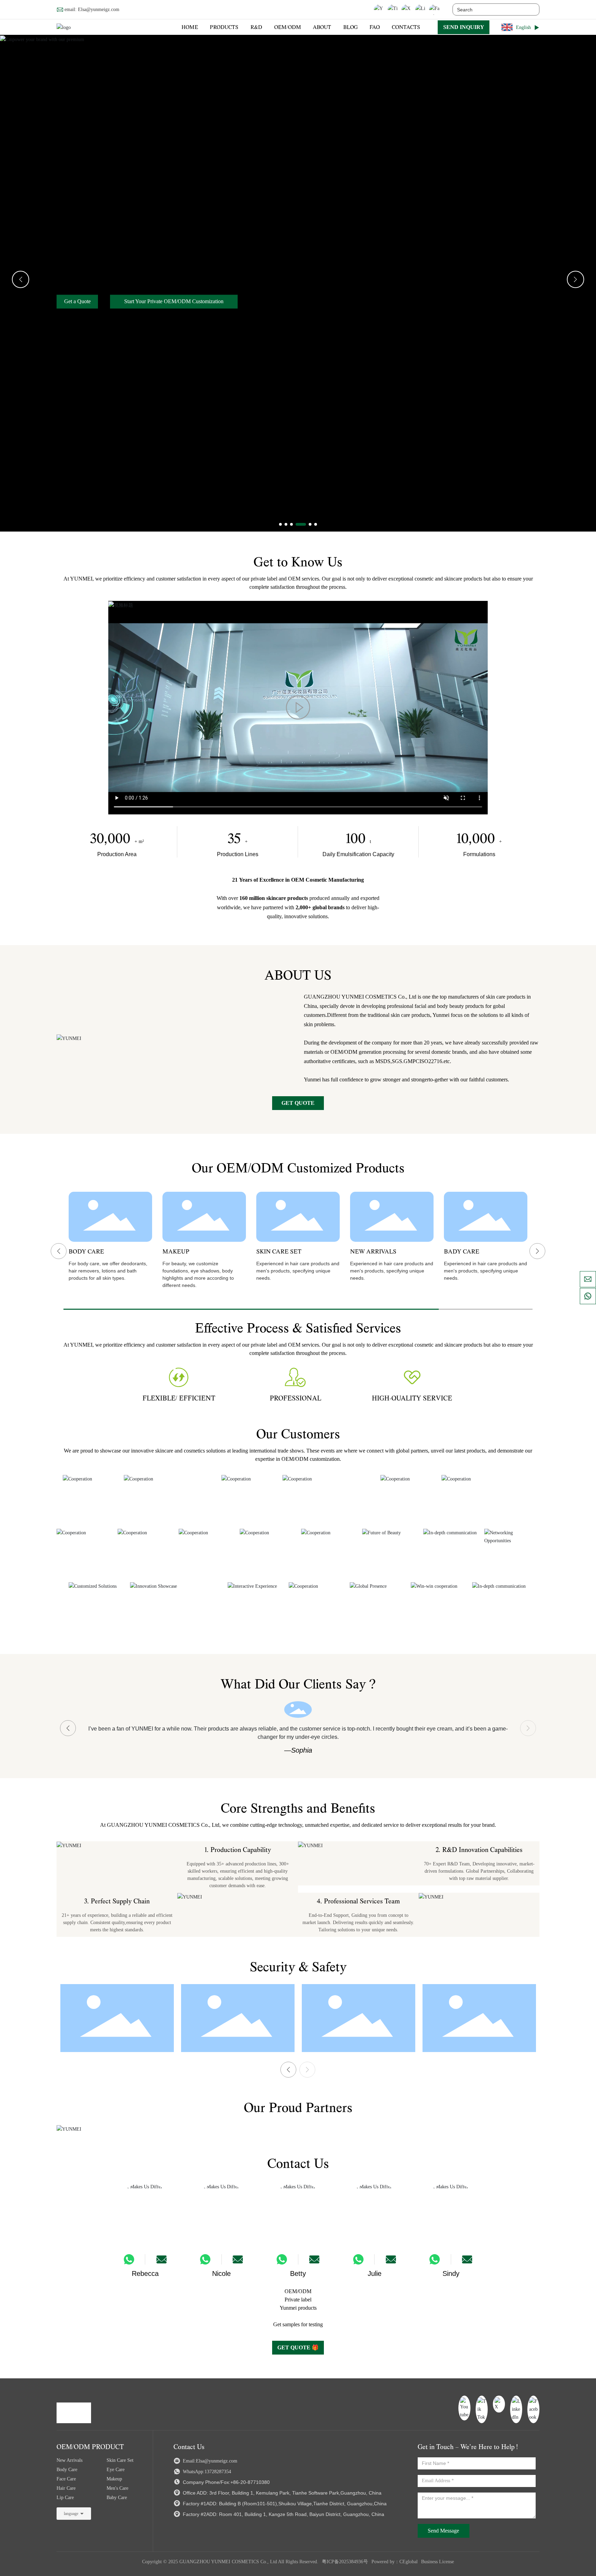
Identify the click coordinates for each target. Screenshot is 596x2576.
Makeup (114, 2479)
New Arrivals (69, 2460)
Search (530, 9)
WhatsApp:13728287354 (206, 2472)
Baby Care (117, 2498)
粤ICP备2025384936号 (345, 2562)
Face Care (66, 2479)
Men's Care (117, 2488)
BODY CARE (86, 1252)
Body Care (67, 2470)
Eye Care (116, 2470)
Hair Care (66, 2488)
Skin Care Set (120, 2460)
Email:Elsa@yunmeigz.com (209, 2461)
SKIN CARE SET (279, 1252)
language (71, 2514)
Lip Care (65, 2498)
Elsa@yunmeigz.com (99, 9)
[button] (280, 524)
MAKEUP (176, 1252)
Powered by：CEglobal (395, 2562)
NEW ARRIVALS (373, 1252)
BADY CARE (462, 1252)
